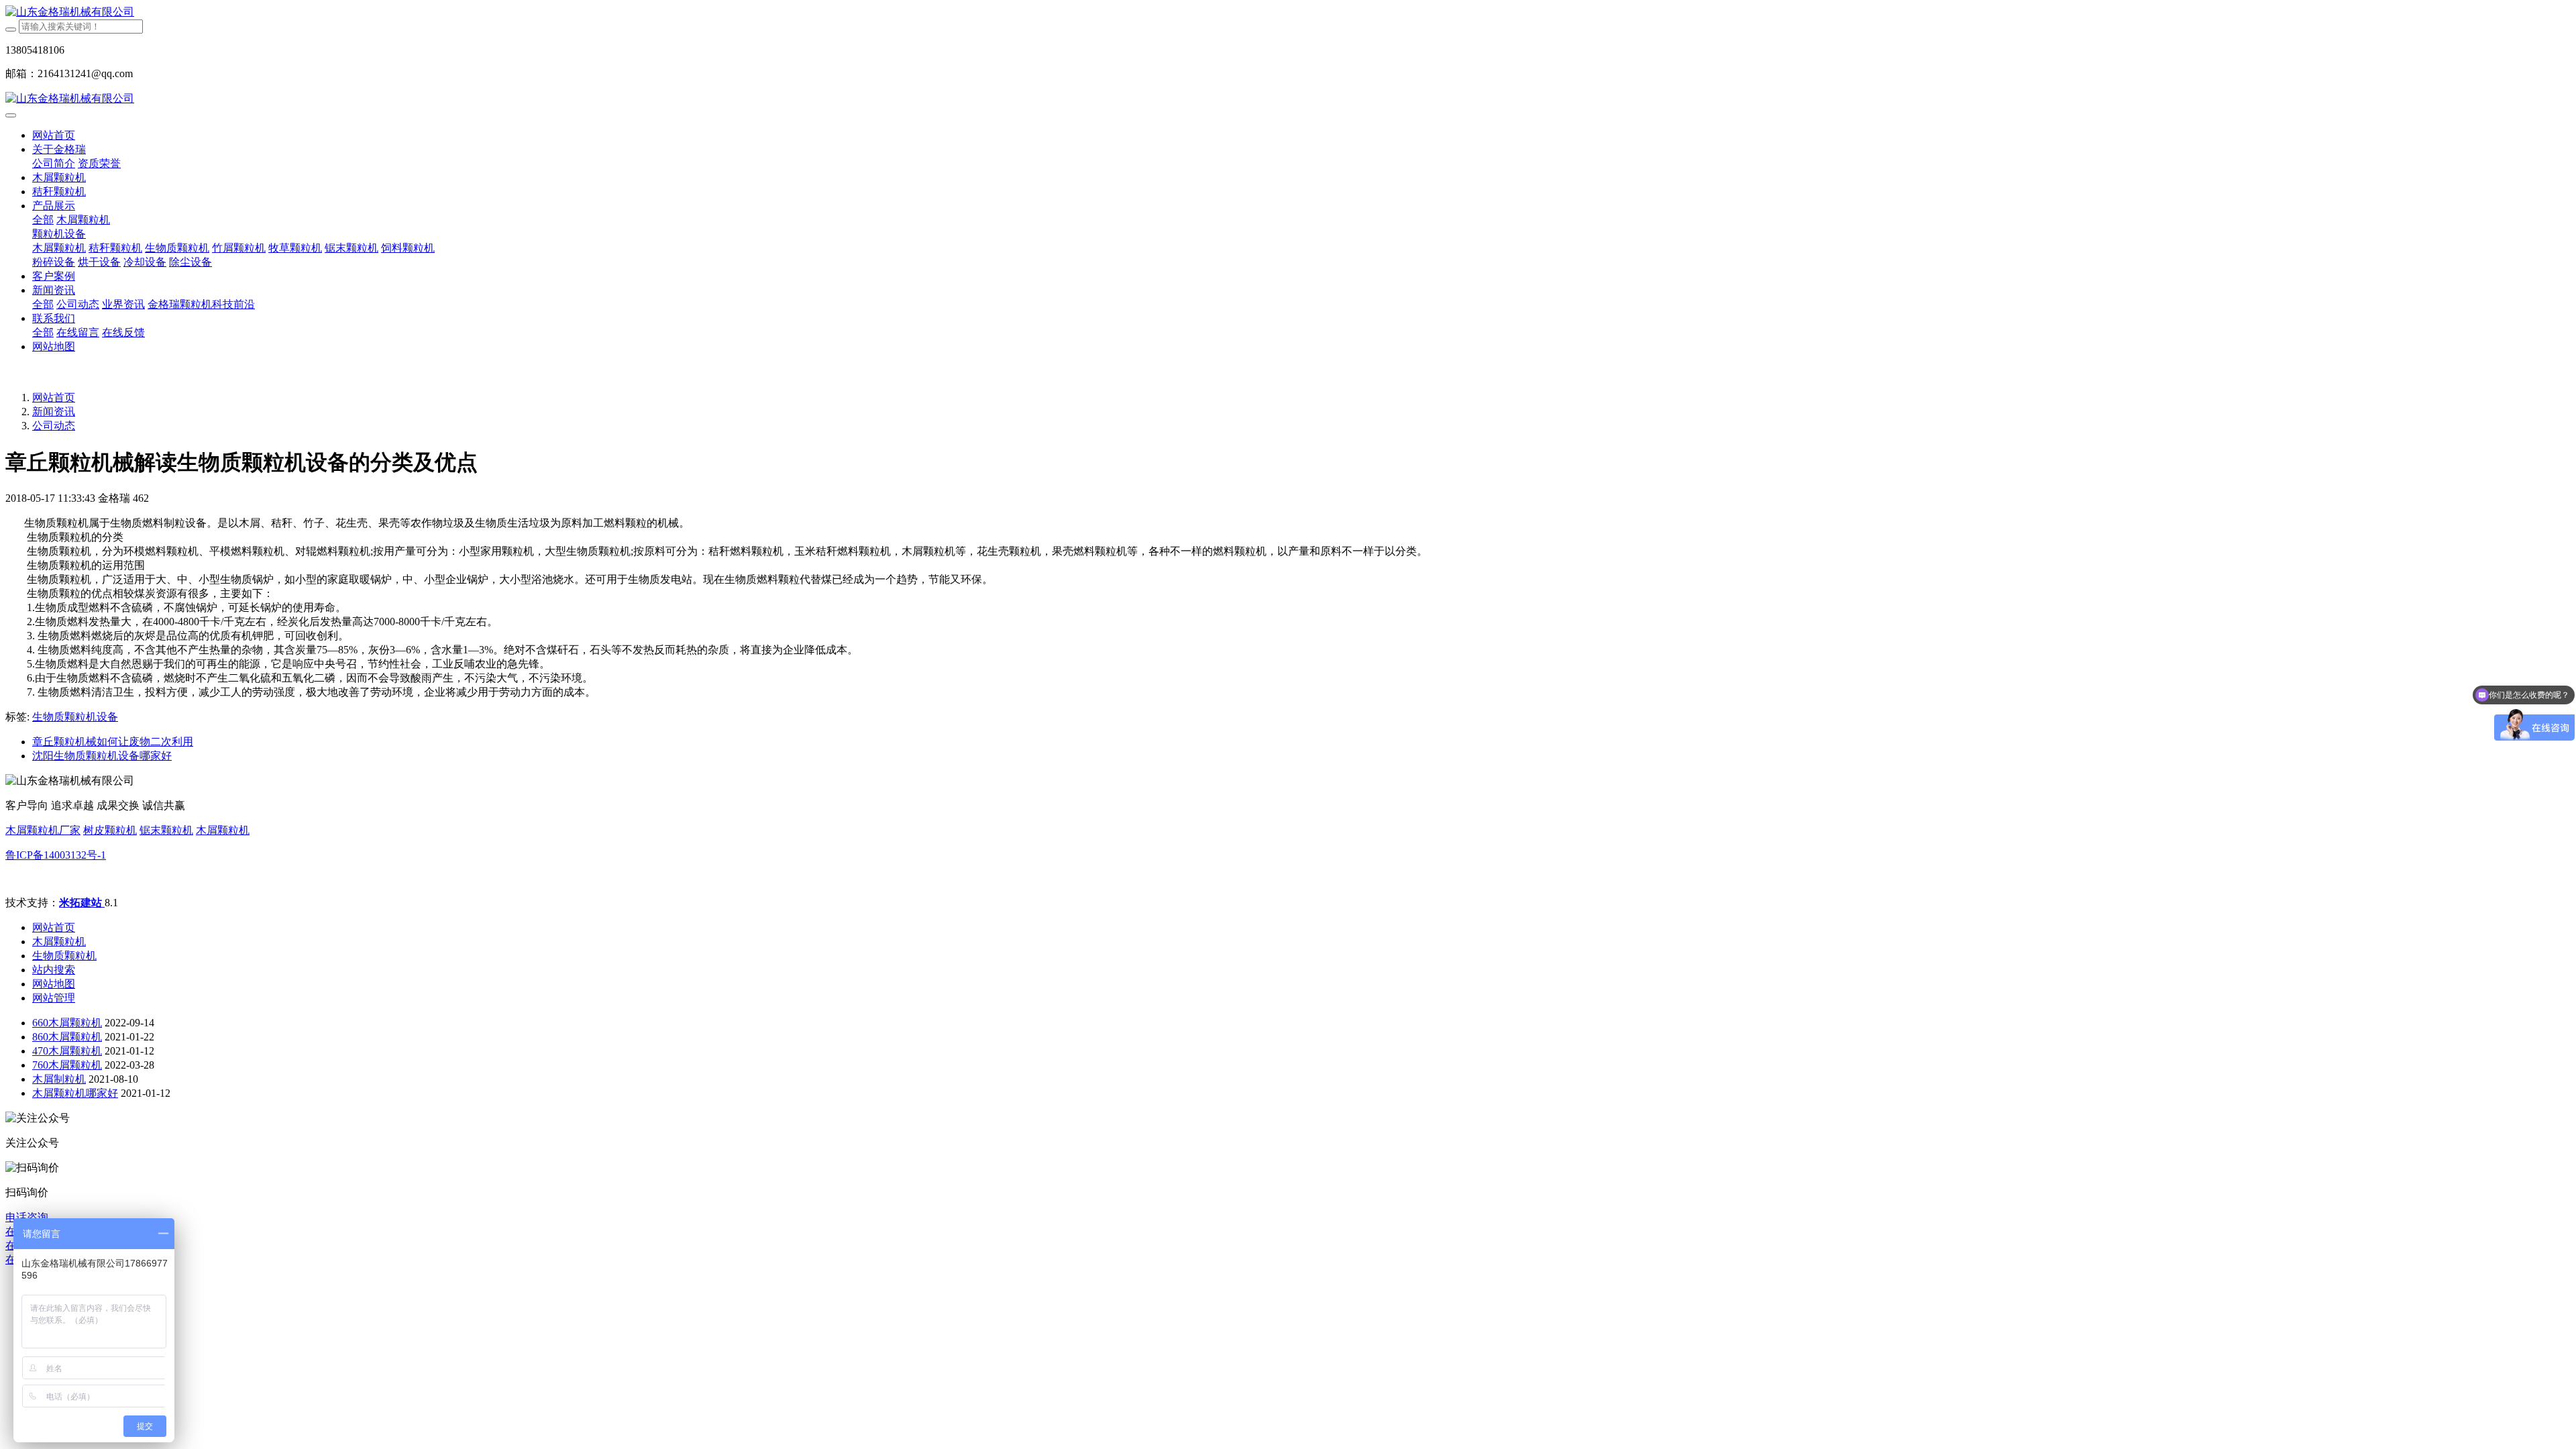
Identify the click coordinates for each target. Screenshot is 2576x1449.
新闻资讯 (54, 412)
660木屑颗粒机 (67, 1023)
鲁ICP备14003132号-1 (56, 855)
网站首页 (54, 135)
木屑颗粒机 (223, 830)
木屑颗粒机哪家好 (75, 1093)
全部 (43, 220)
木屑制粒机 (59, 1079)
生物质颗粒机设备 (75, 717)
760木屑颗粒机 (67, 1065)
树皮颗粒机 (110, 830)
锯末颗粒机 (166, 830)
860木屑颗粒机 (67, 1037)
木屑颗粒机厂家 (43, 830)
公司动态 (54, 426)
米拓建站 (82, 903)
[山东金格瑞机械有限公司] (1288, 12)
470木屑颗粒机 (67, 1051)
